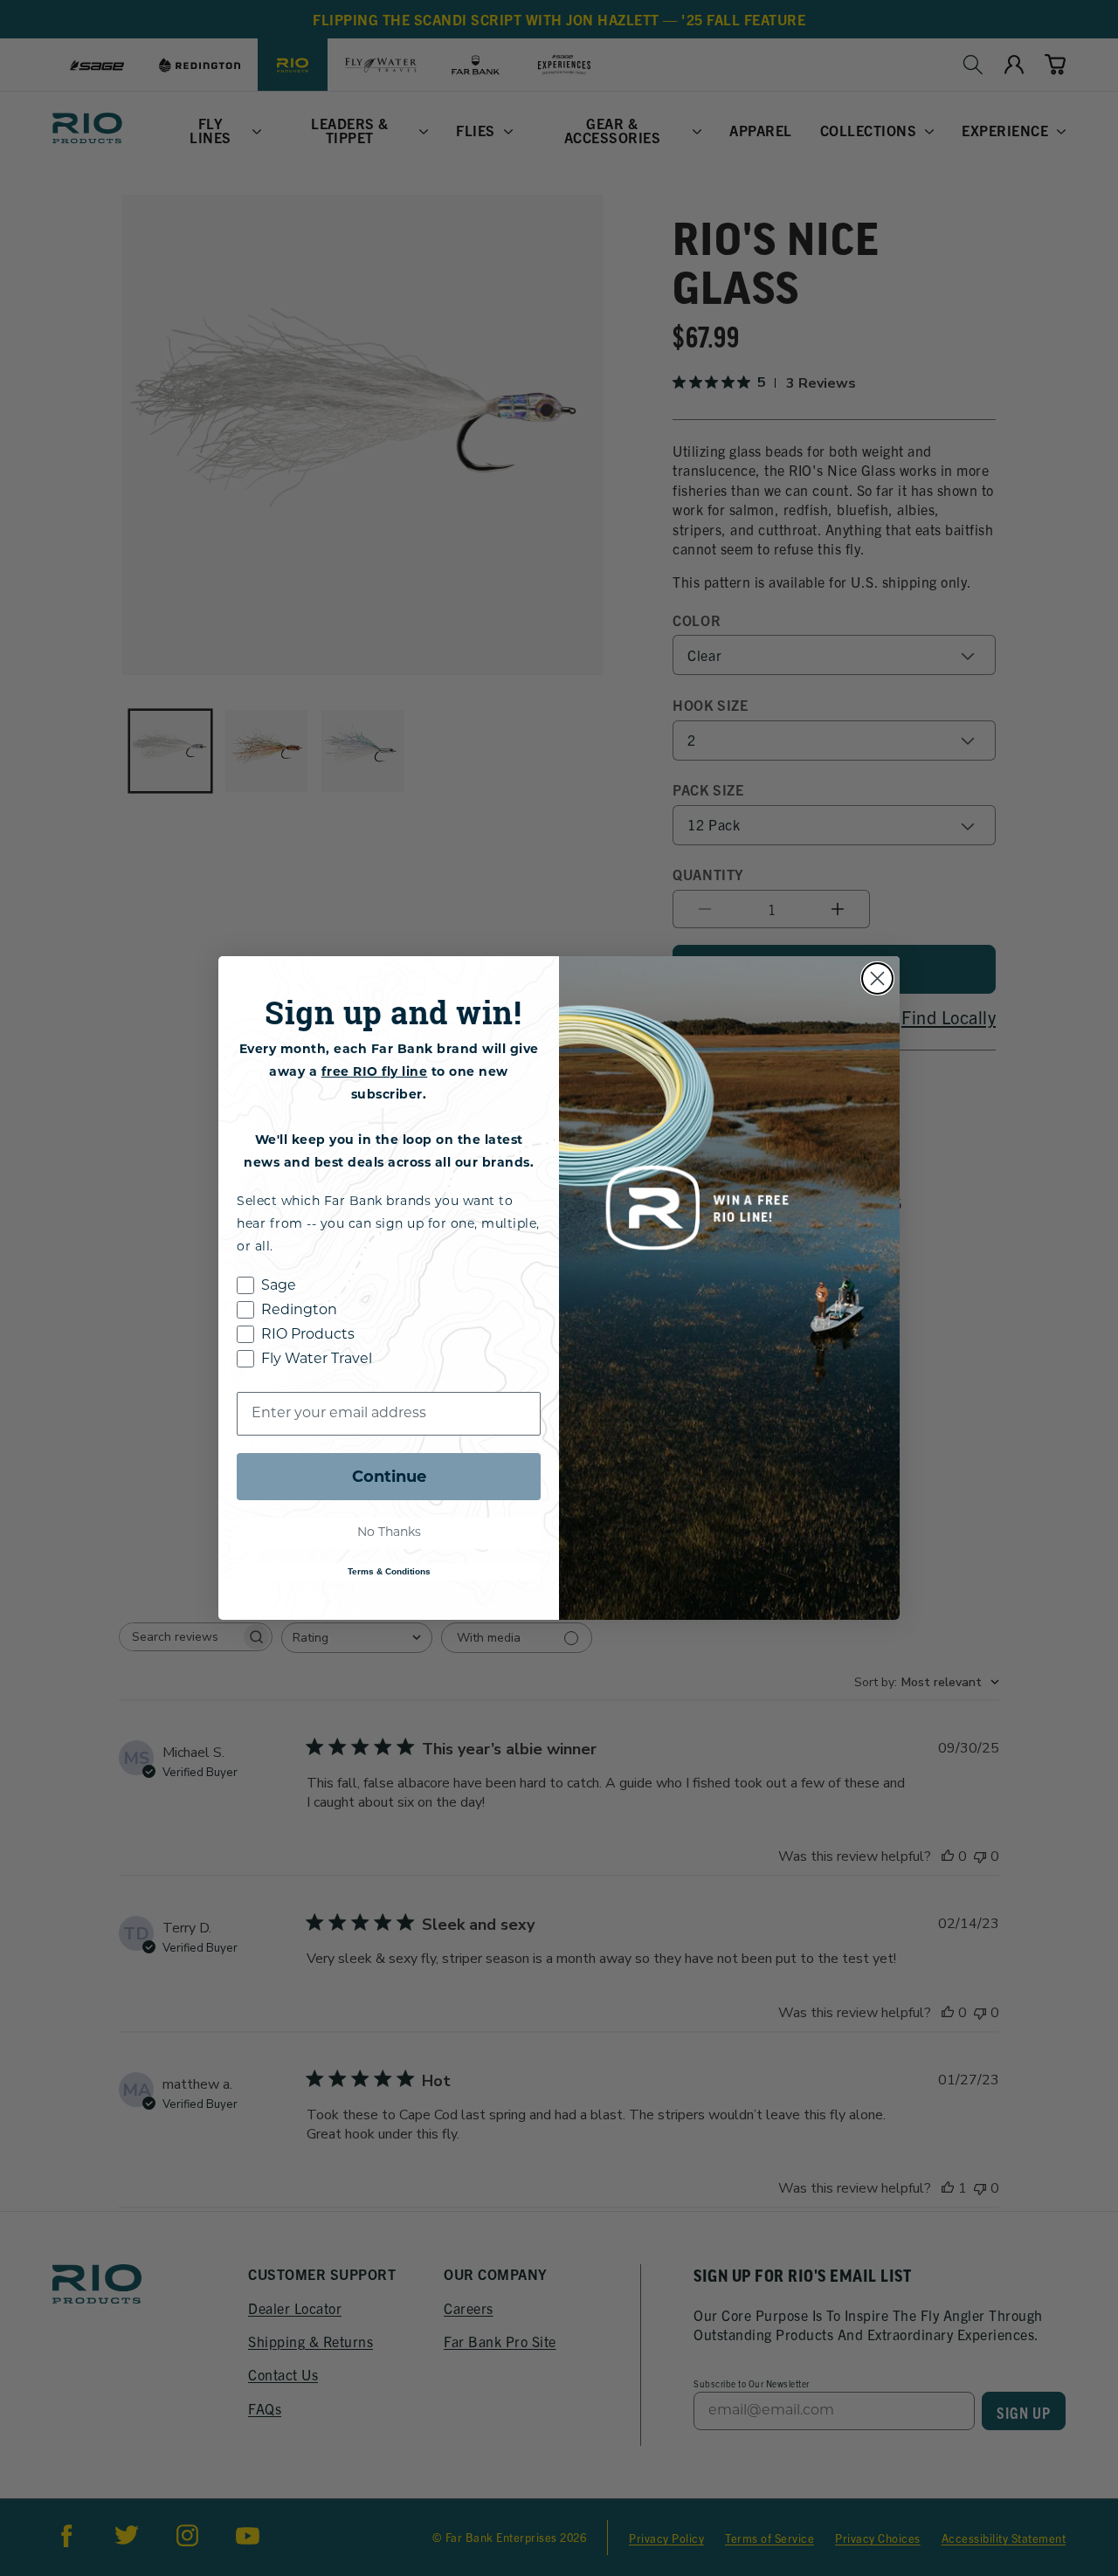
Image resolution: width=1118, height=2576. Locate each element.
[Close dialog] (877, 978)
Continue (389, 1477)
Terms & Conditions (389, 1571)
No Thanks (389, 1533)
